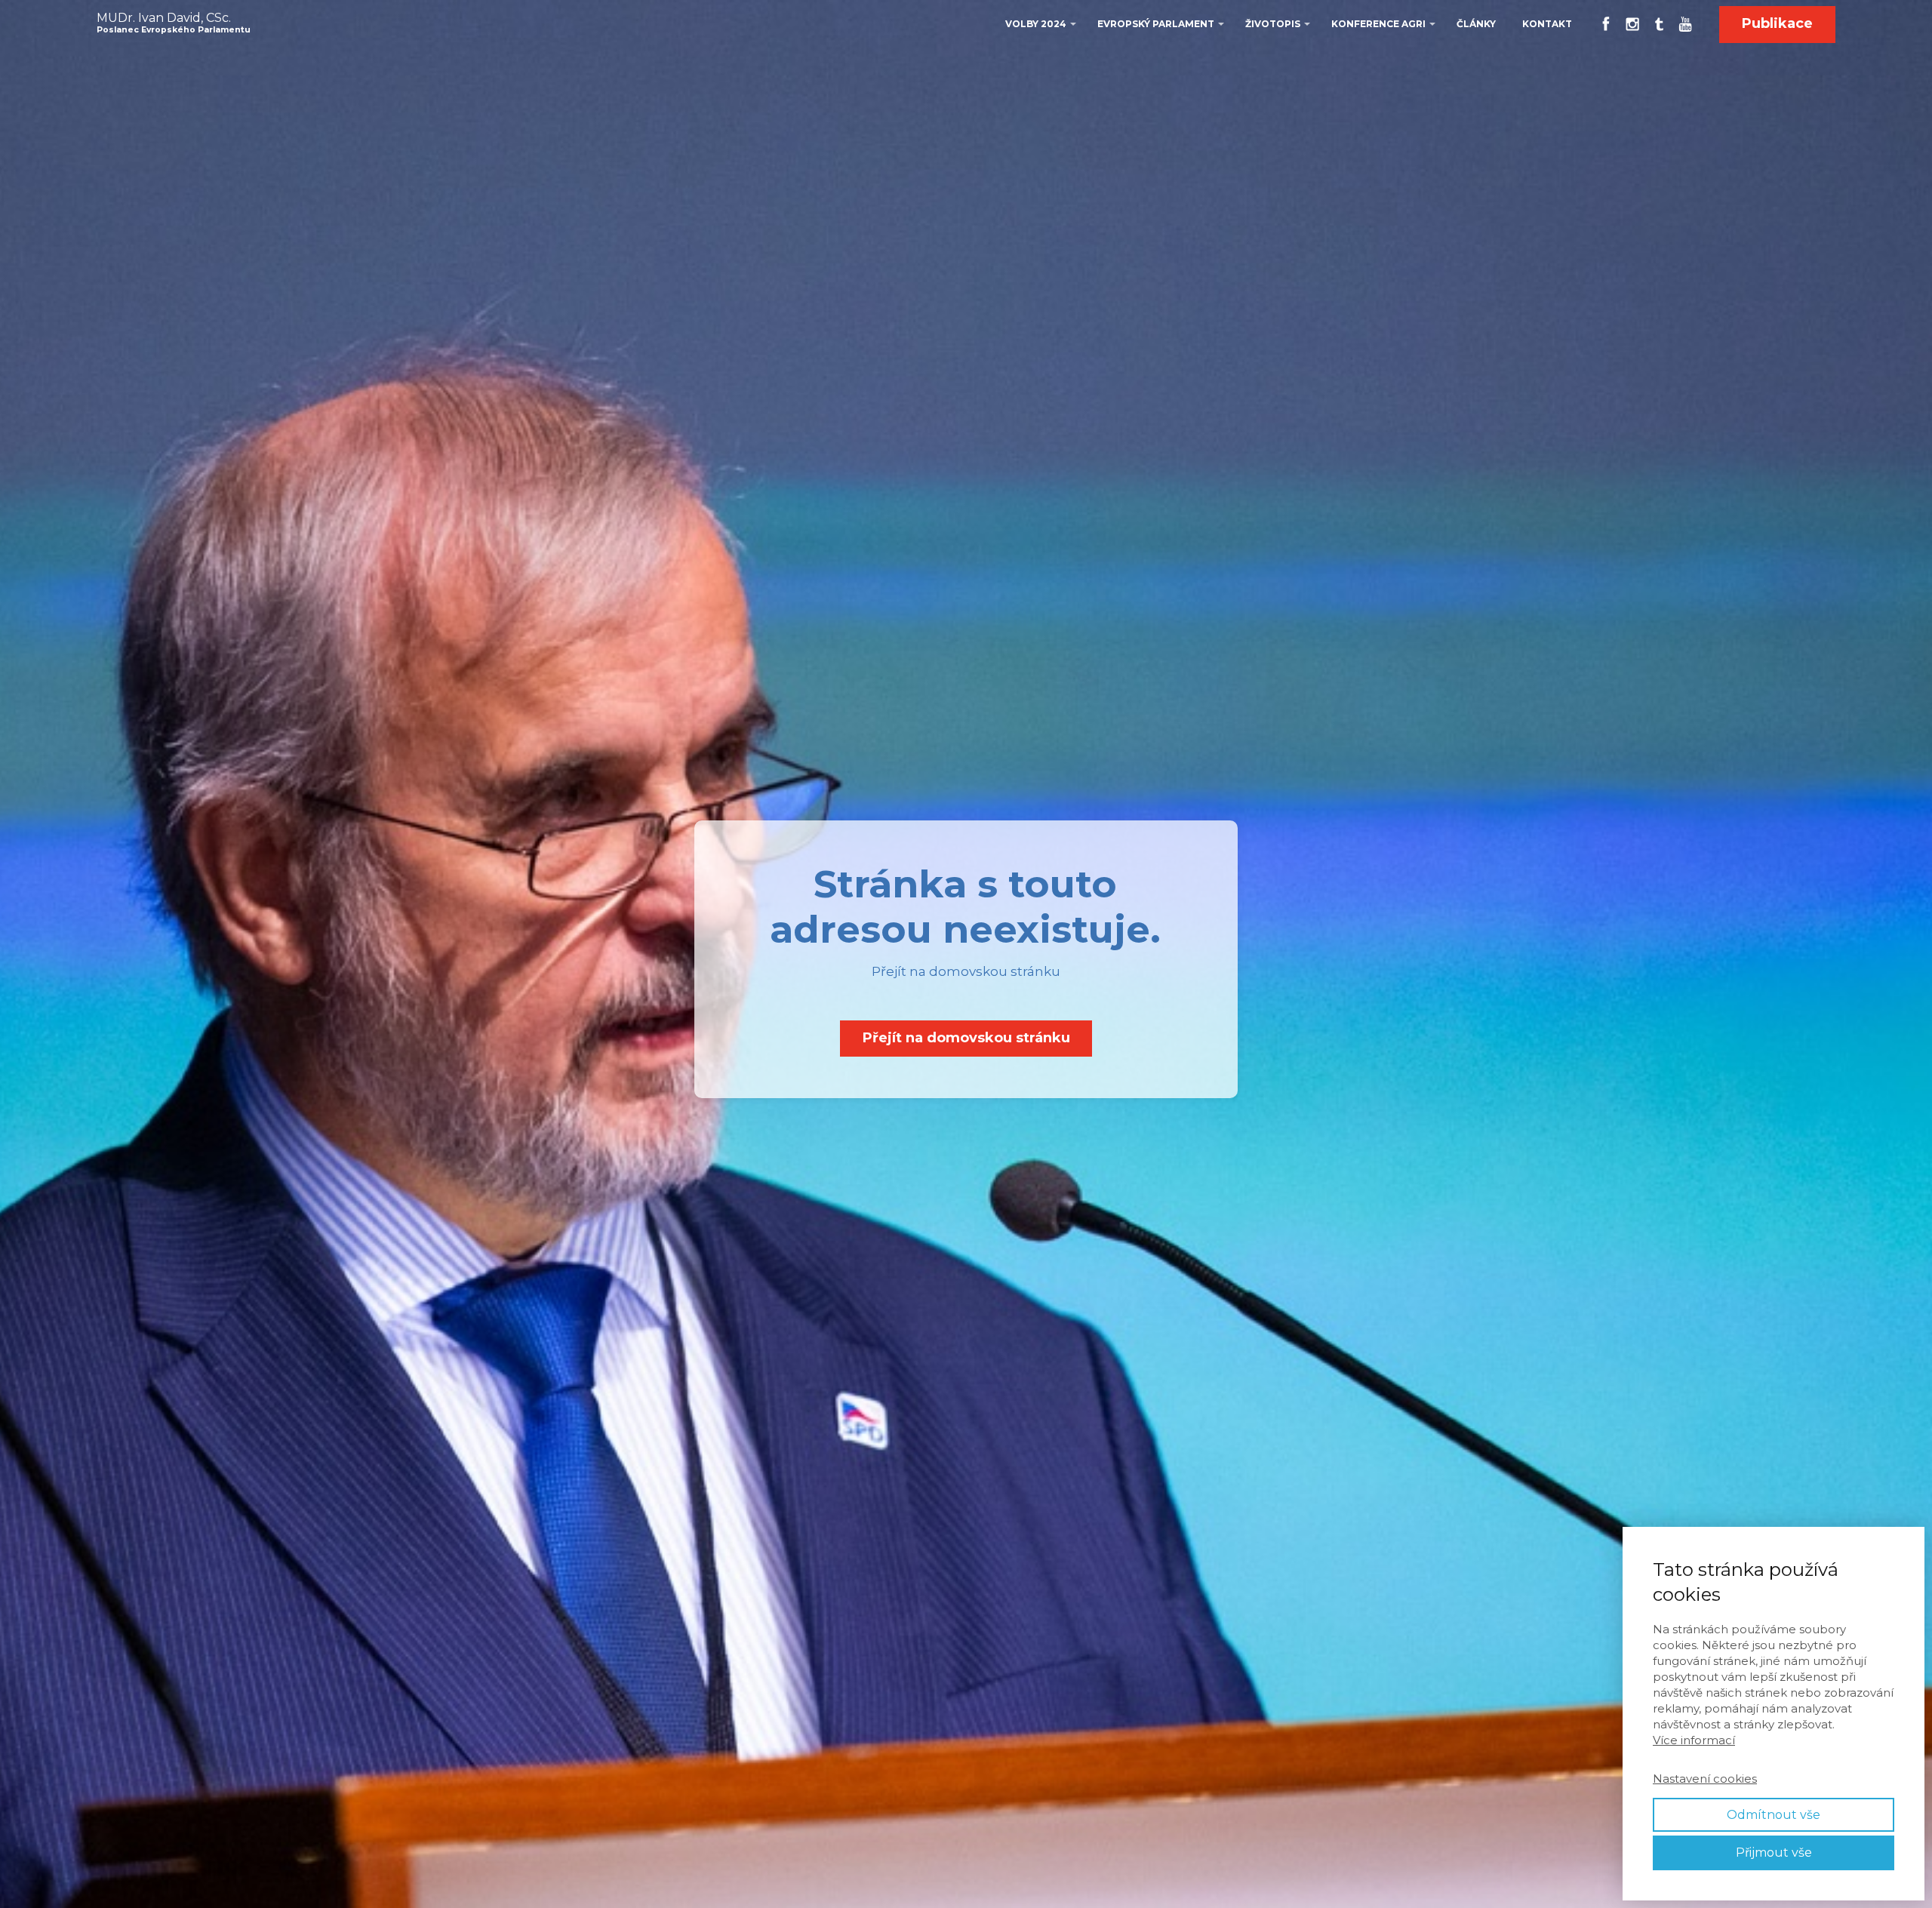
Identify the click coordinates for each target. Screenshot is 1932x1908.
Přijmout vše (1774, 1853)
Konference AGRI (1378, 24)
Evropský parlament (1156, 24)
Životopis (1273, 24)
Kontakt (1547, 24)
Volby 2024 (1036, 24)
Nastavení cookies (1705, 1779)
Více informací (1694, 1740)
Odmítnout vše (1774, 1815)
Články (1476, 24)
